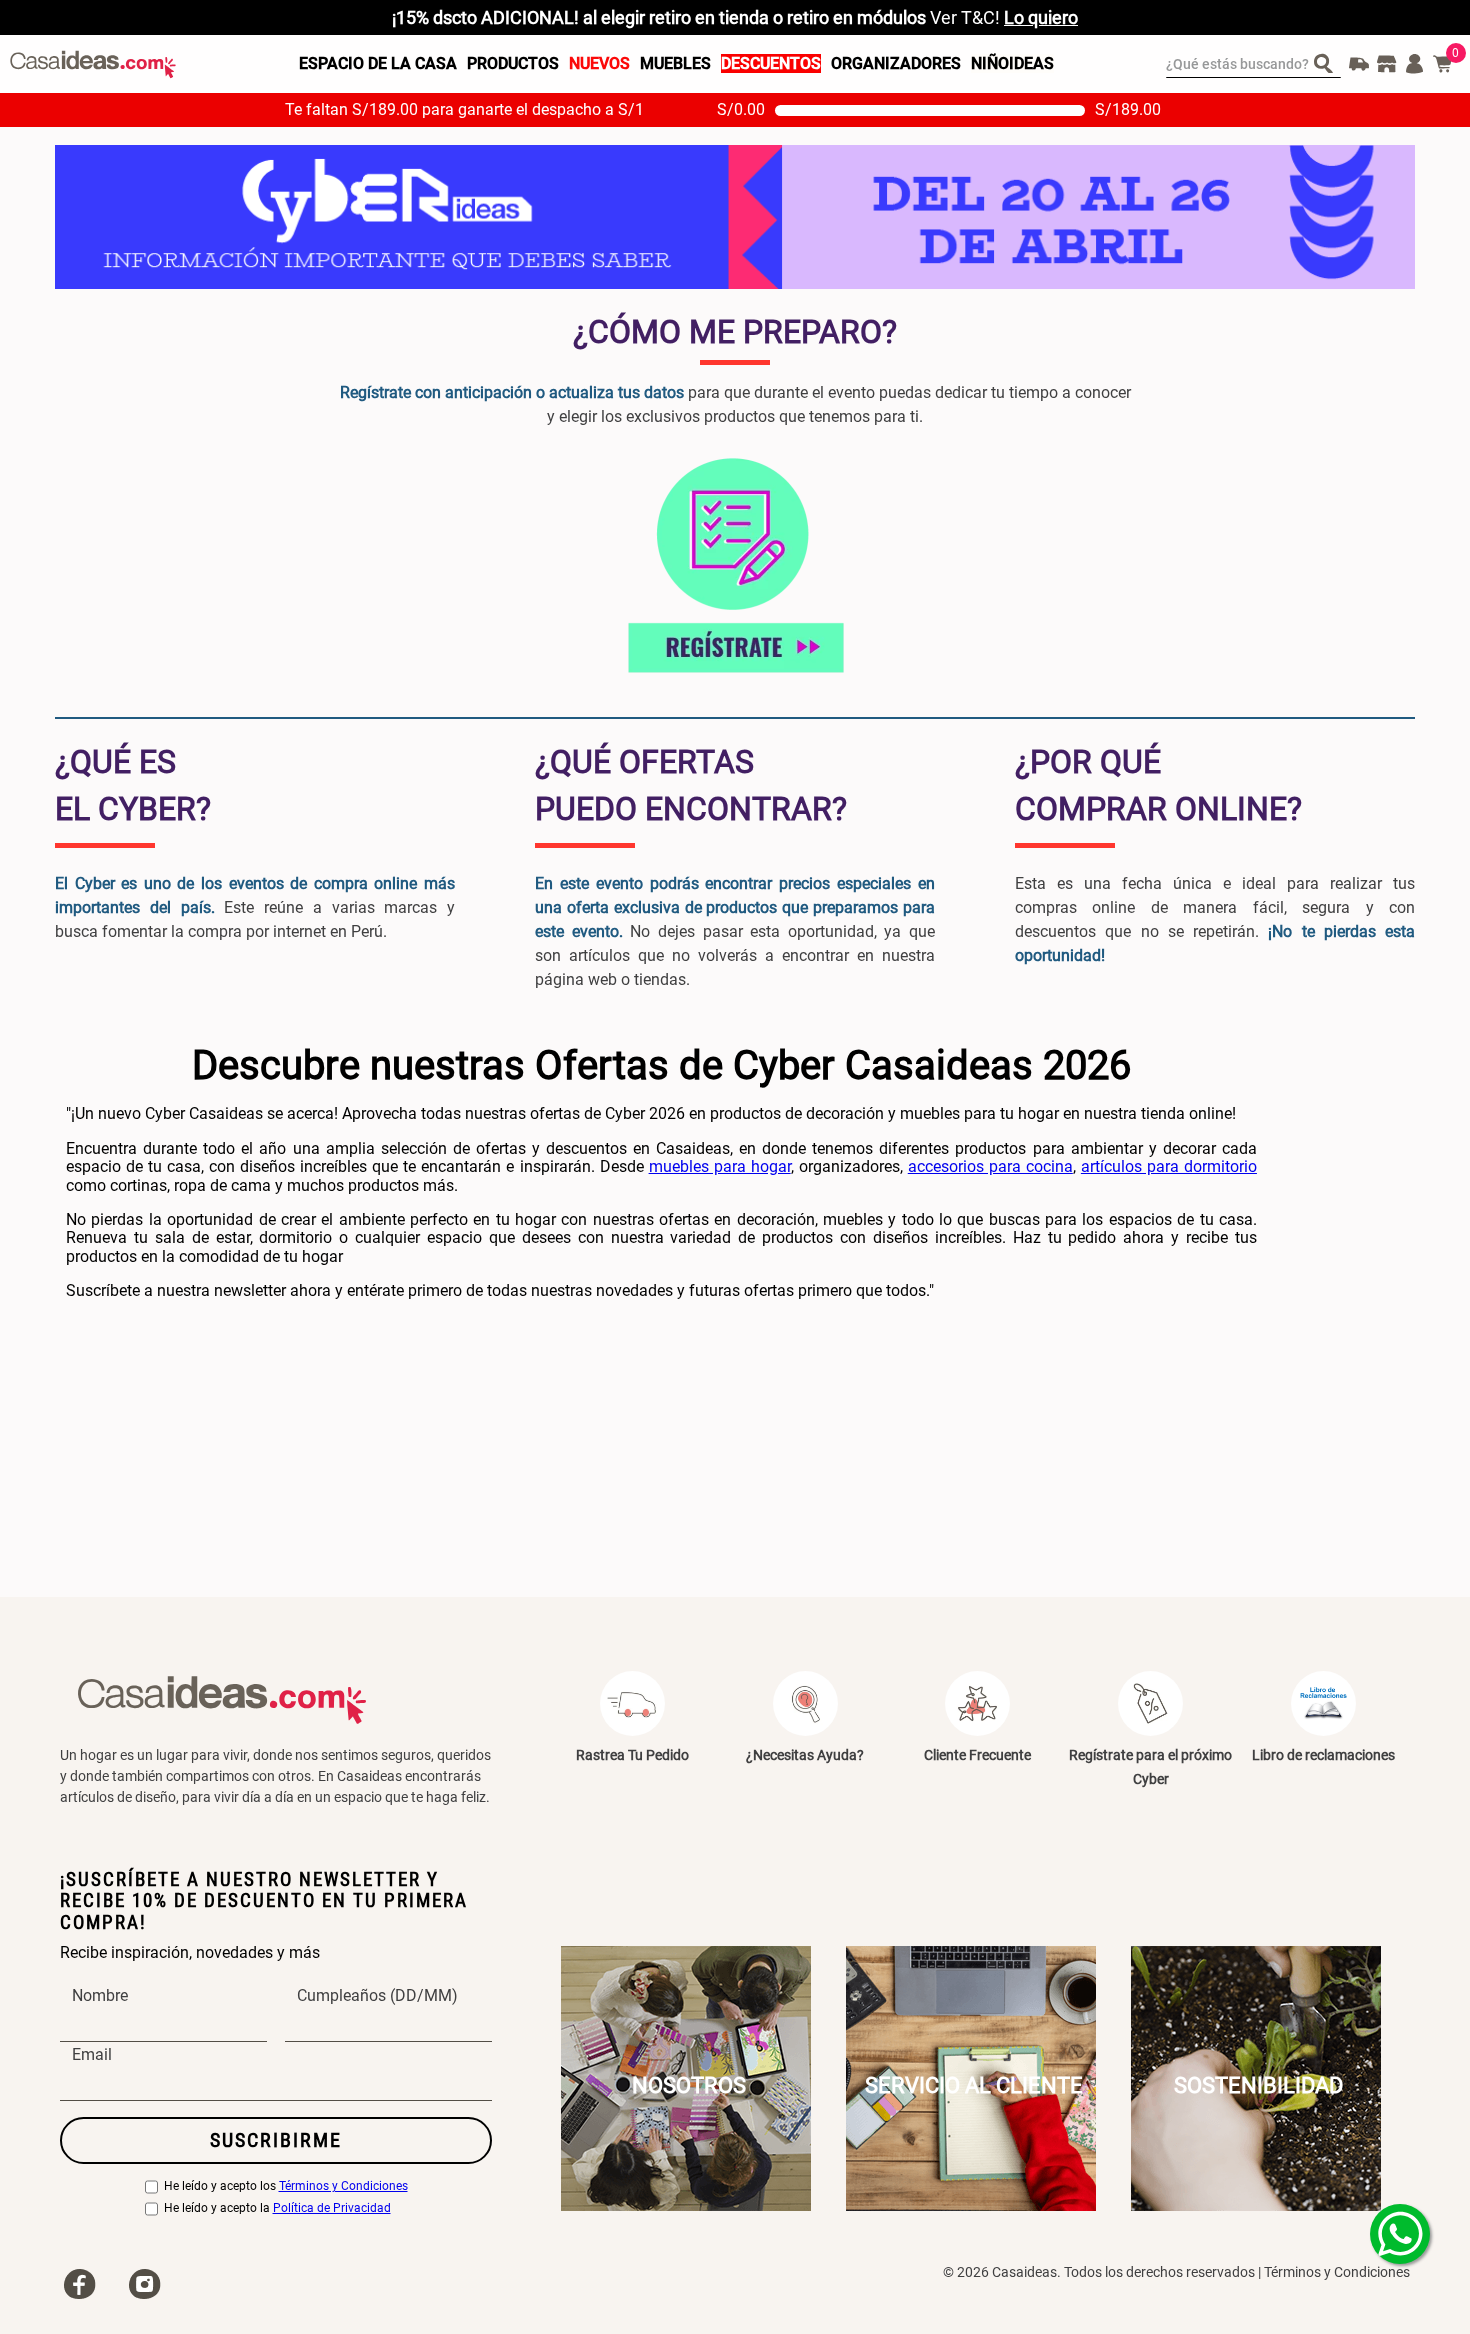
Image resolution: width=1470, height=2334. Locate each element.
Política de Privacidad (332, 2208)
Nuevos (599, 63)
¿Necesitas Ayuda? (805, 1755)
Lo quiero (1041, 17)
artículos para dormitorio (1169, 1166)
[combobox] (1253, 64)
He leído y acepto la (277, 2208)
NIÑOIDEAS (1012, 63)
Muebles (675, 63)
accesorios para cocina (990, 1166)
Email (92, 2055)
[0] (1443, 64)
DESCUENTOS (771, 63)
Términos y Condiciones (343, 2186)
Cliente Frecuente (977, 1755)
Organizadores (896, 63)
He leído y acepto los (286, 2186)
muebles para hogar (720, 1166)
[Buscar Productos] (1327, 62)
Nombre (100, 1996)
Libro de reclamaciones (1323, 1755)
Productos (513, 63)
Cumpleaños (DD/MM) (377, 1996)
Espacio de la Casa (378, 63)
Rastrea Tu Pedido (632, 1755)
